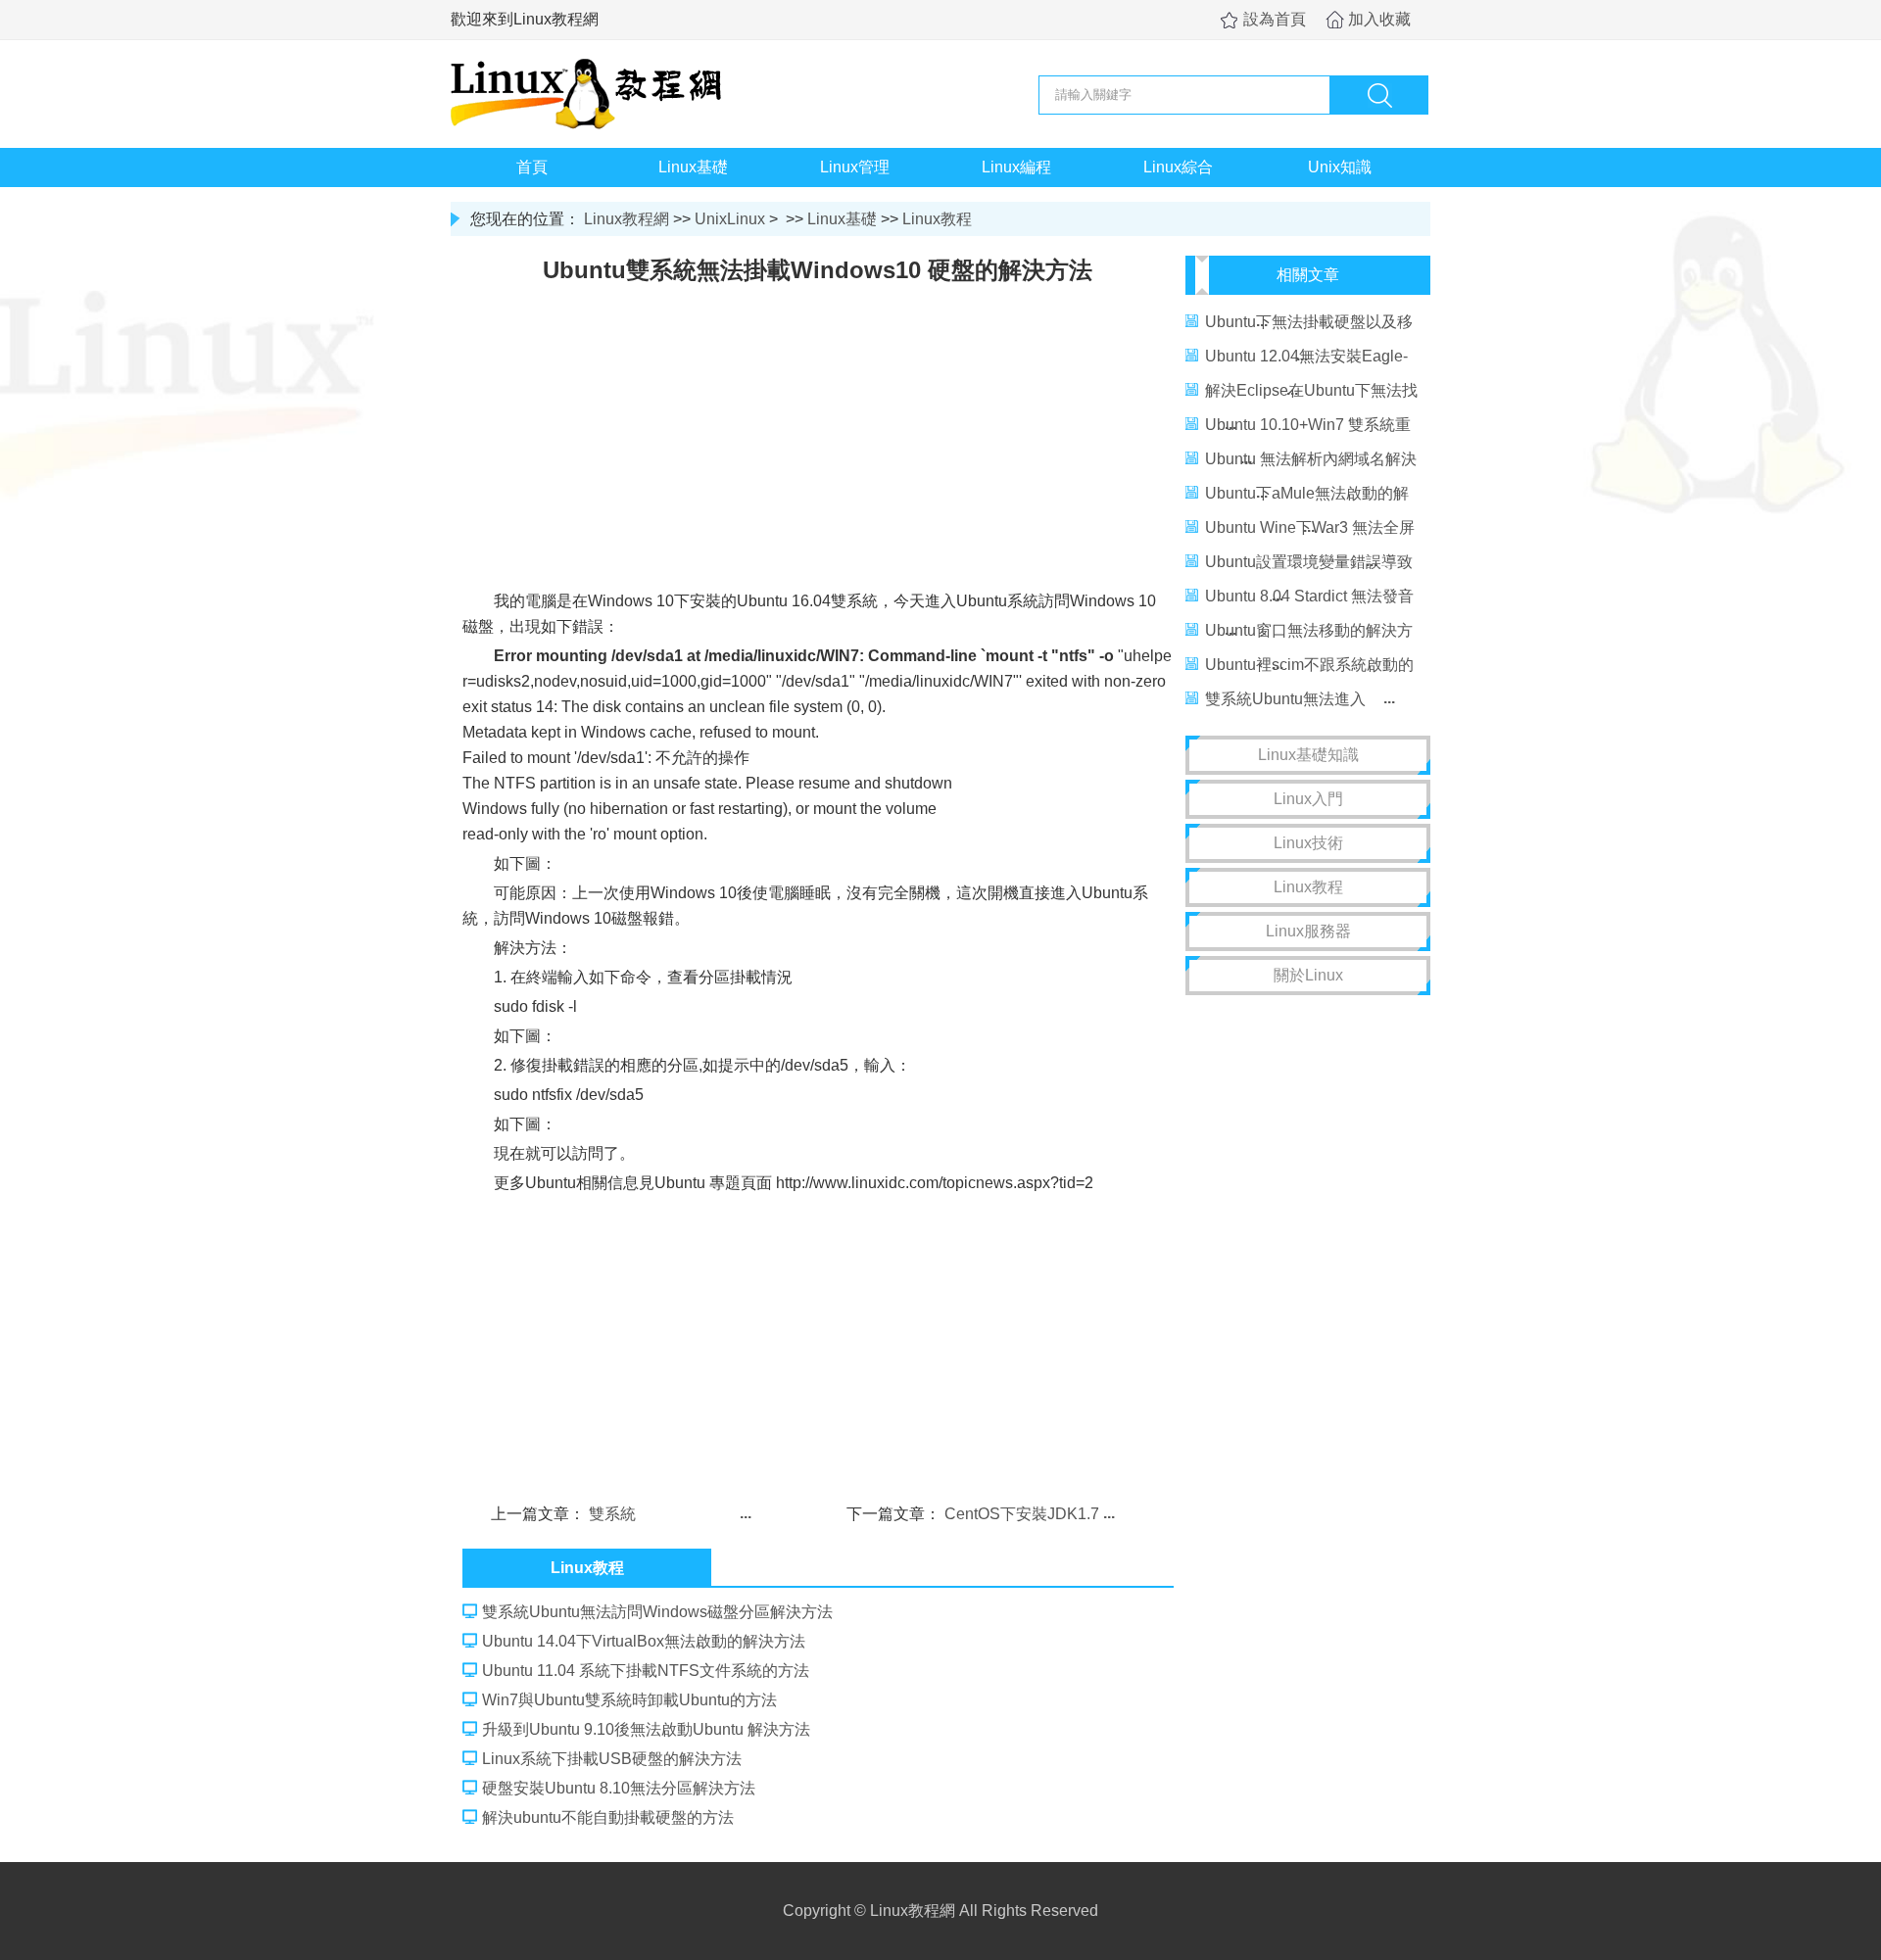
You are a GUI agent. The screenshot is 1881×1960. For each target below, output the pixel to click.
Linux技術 (1308, 843)
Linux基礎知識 (1308, 755)
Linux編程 (1016, 167)
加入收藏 (1379, 19)
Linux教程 (937, 219)
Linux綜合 (1178, 167)
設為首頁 (1275, 19)
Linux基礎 (693, 167)
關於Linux (1308, 975)
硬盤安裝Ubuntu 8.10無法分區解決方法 (619, 1788)
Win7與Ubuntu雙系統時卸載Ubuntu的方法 (629, 1700)
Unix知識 (1340, 167)
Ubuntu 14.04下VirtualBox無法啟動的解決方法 (644, 1641)
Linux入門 (1308, 799)
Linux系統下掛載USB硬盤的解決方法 (612, 1759)
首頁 (532, 167)
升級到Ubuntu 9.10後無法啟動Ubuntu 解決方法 (646, 1729)
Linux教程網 (627, 219)
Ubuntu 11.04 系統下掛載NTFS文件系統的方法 (646, 1671)
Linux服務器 (1308, 931)
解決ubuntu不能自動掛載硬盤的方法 (608, 1817)
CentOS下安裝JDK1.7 (1022, 1514)
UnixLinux (730, 219)
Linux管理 (855, 167)
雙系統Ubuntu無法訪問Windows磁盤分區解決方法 (657, 1612)
